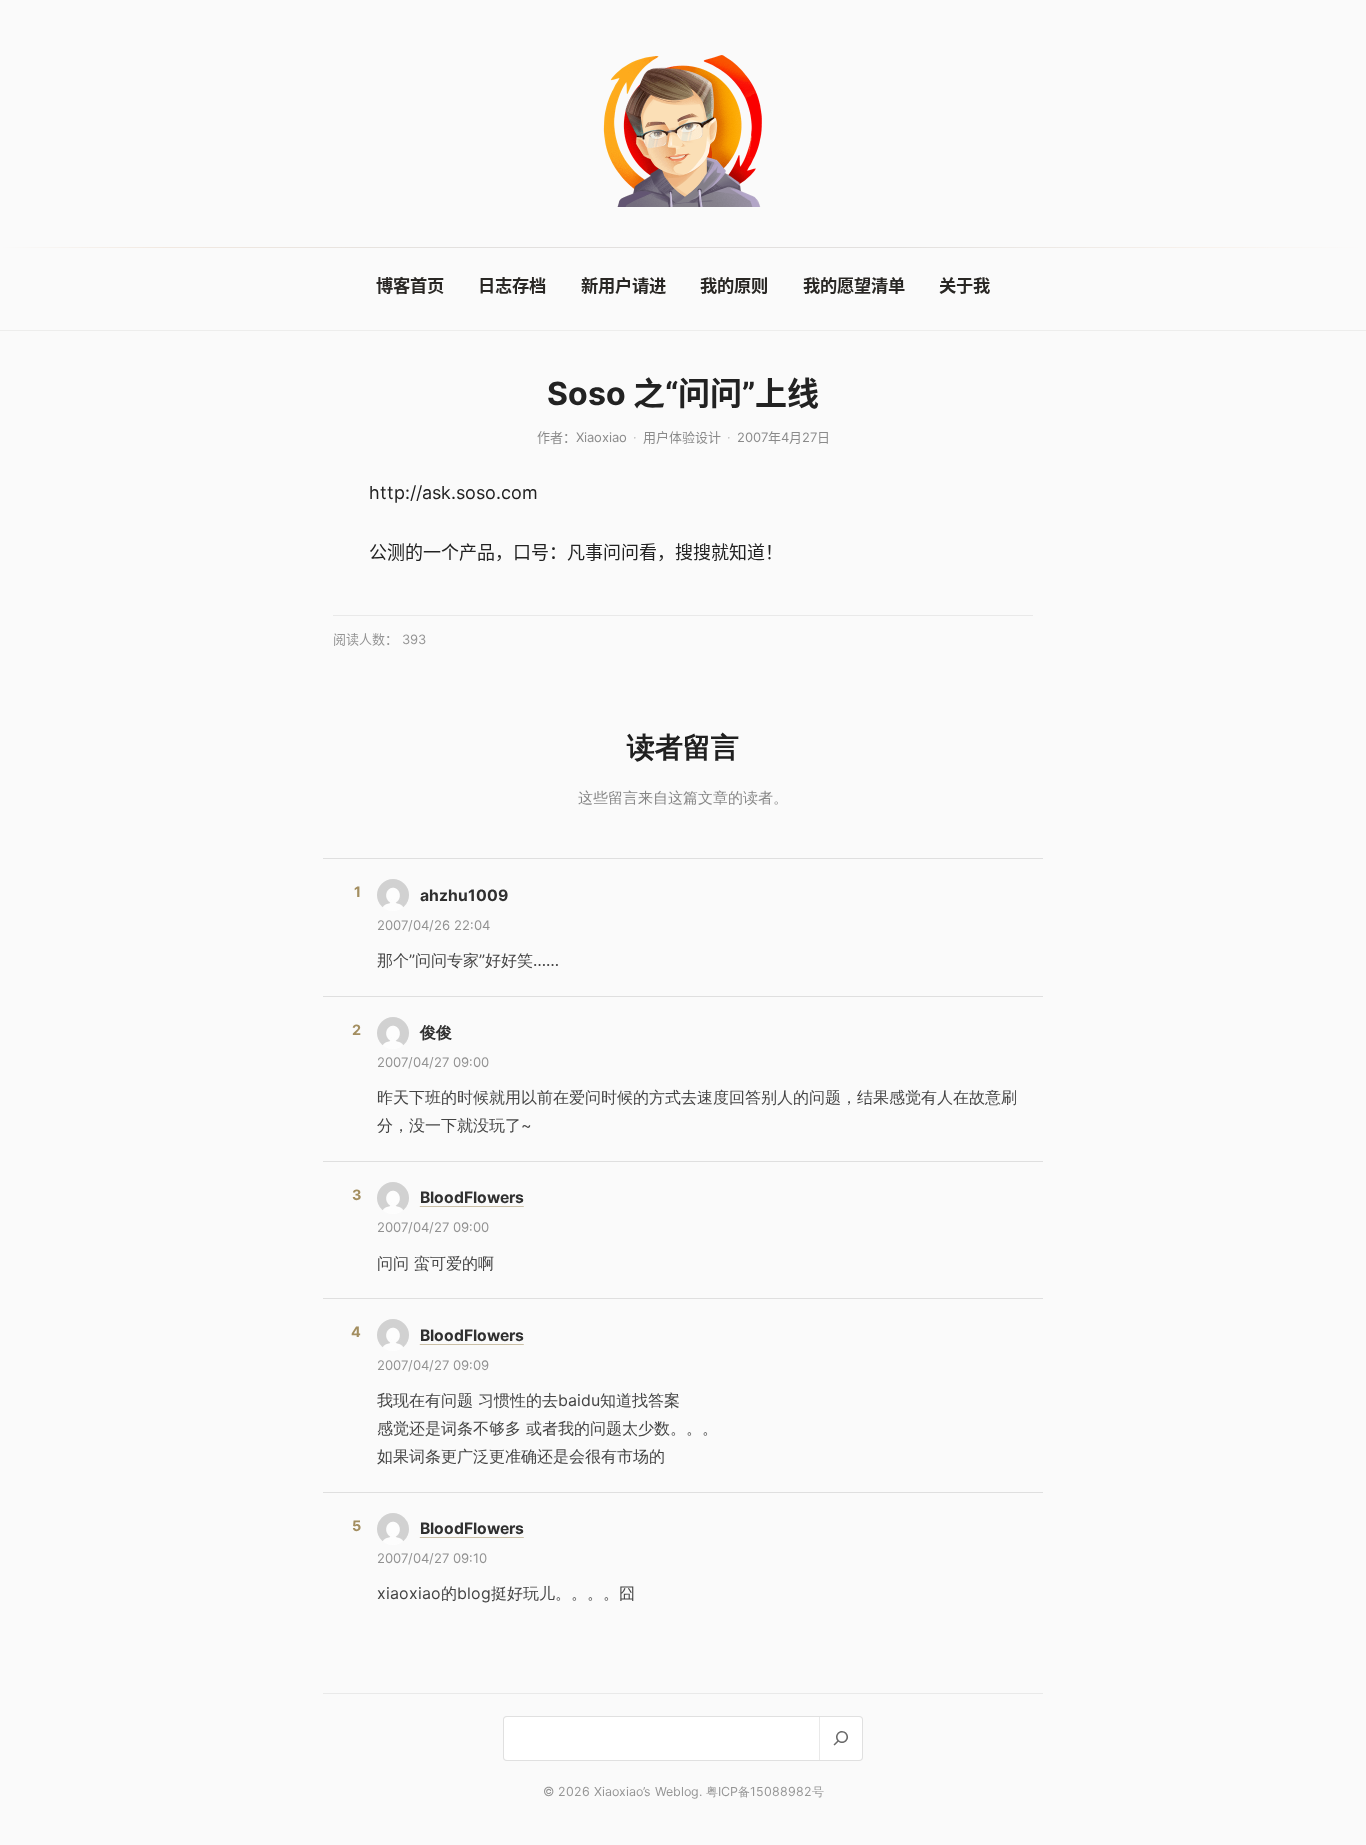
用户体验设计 (682, 437)
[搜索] (840, 1738)
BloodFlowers (472, 1197)
